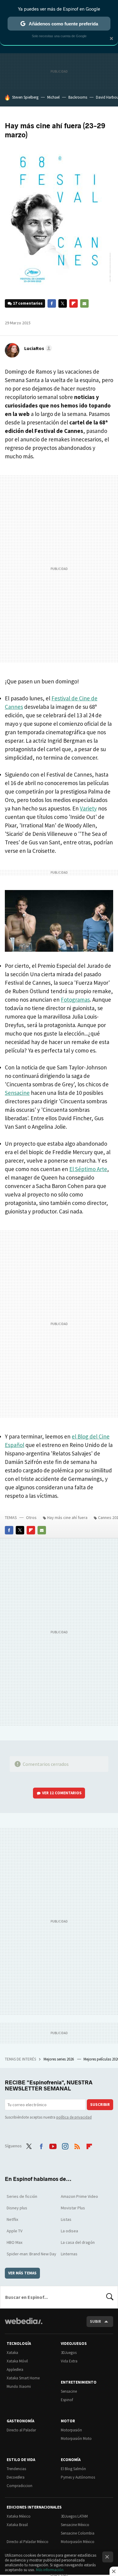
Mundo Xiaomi (19, 2386)
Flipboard (74, 303)
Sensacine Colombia (78, 2533)
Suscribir (100, 2105)
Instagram (65, 2145)
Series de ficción (22, 2196)
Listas (66, 2219)
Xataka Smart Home (23, 2378)
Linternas (69, 2254)
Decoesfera (16, 2477)
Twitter (63, 303)
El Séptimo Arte (88, 1169)
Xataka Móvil (17, 2361)
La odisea (69, 2231)
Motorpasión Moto (76, 2439)
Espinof (67, 2400)
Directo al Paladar (21, 2430)
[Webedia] (24, 2325)
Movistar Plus (73, 2208)
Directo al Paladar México (28, 2542)
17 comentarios (28, 303)
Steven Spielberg (25, 97)
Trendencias (16, 2469)
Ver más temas (22, 2273)
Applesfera (15, 2370)
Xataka (12, 2353)
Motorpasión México (78, 2542)
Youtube (53, 2145)
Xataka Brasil (17, 2525)
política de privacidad (74, 2117)
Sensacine (17, 1093)
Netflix (12, 2219)
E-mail (84, 303)
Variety (88, 808)
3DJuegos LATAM (74, 2516)
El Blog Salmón (73, 2469)
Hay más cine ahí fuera (67, 1517)
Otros (31, 1517)
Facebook (52, 303)
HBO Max (15, 2242)
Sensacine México (75, 2525)
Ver (62, 1793)
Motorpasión (71, 2430)
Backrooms (78, 97)
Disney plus (17, 2208)
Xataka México (19, 2516)
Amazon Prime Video (79, 2196)
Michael (53, 97)
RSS (77, 2145)
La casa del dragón (78, 2242)
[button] (37, 348)
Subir (95, 2321)
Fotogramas (75, 1000)
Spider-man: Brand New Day (31, 2254)
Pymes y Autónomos (78, 2477)
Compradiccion (20, 2486)
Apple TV (15, 2231)
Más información (50, 2570)
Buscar (110, 2297)
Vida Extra (69, 2361)
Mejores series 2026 (59, 2059)
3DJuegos (69, 2353)
